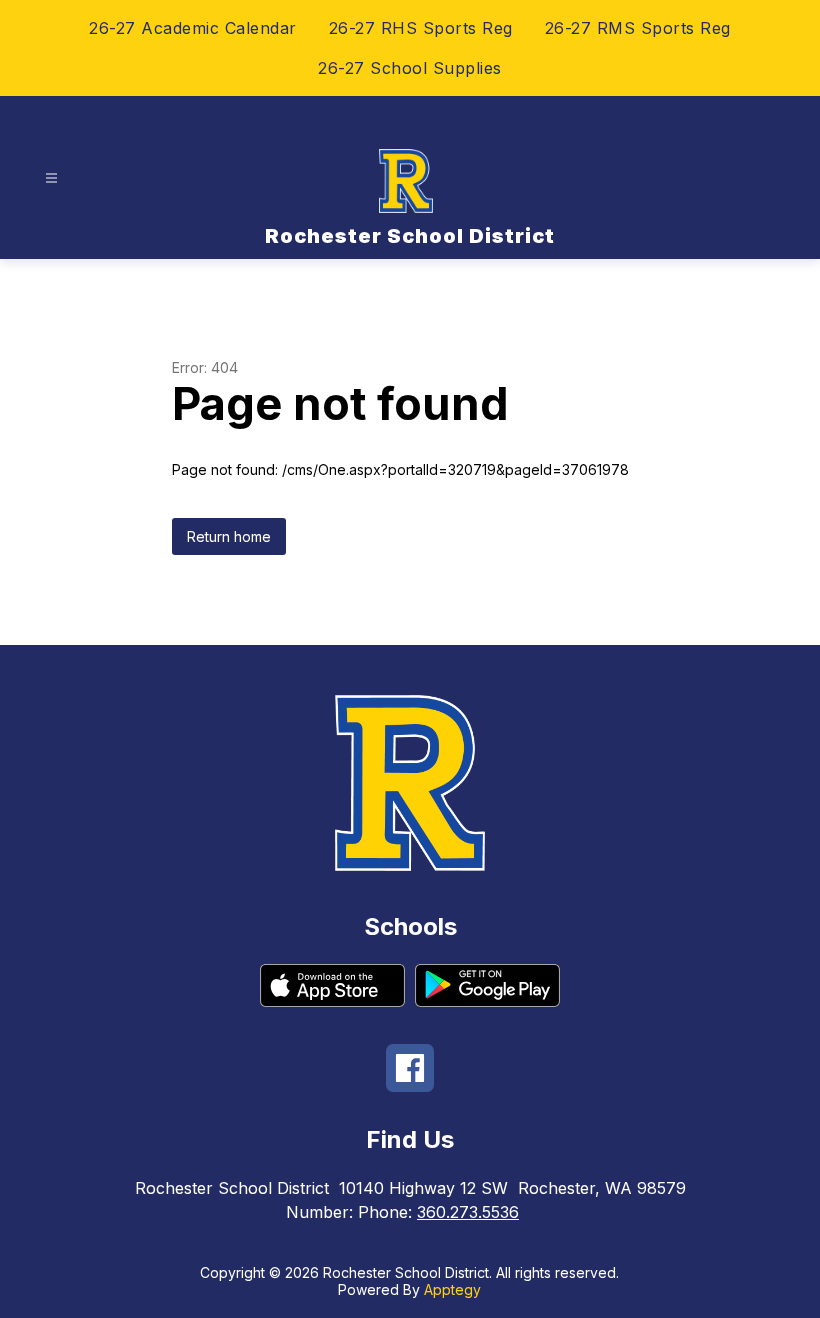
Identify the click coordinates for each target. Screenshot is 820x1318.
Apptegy (452, 1289)
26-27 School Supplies (410, 68)
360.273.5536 (468, 1212)
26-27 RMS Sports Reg (638, 28)
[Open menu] (51, 178)
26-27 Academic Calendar (193, 28)
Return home (229, 536)
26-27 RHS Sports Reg (421, 28)
